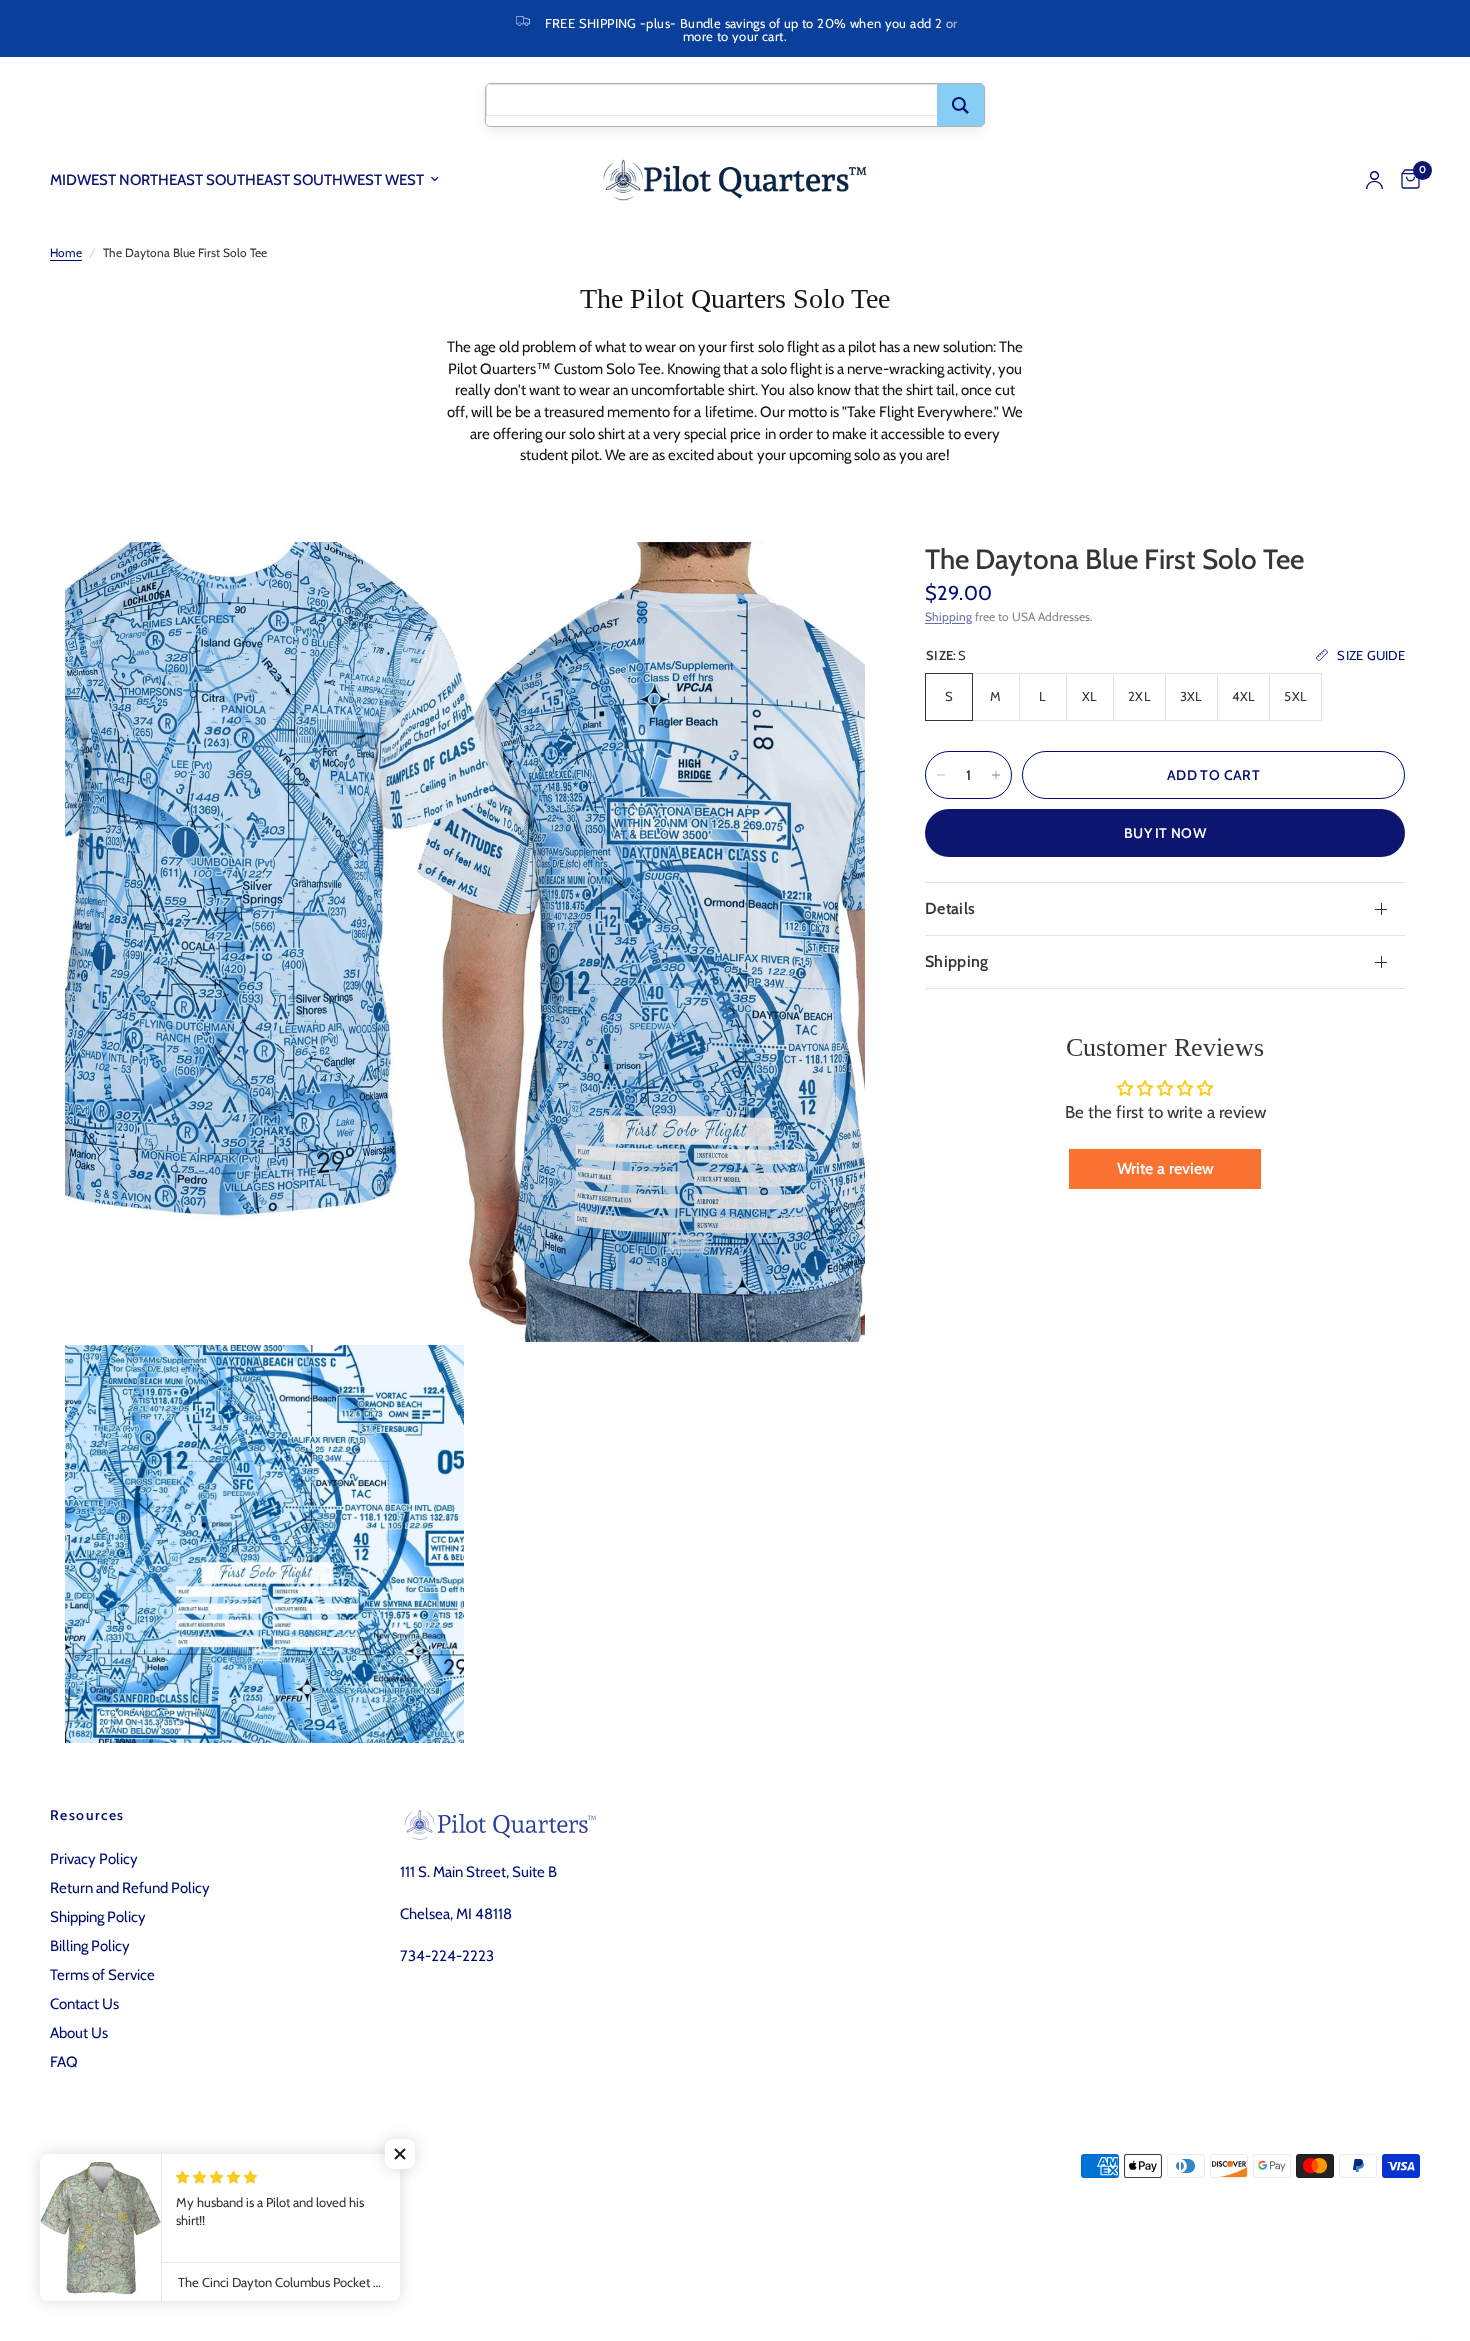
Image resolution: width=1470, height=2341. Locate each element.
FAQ (64, 2062)
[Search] (960, 105)
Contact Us (84, 2004)
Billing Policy (90, 1946)
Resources (87, 1815)
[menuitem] (252, 180)
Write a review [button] (1165, 1168)
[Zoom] (823, 584)
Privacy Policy (94, 1859)
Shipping (948, 616)
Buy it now (1165, 833)
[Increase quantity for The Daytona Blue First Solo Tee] (996, 775)
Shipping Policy (98, 1917)
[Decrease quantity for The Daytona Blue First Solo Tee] (941, 775)
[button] (400, 2154)
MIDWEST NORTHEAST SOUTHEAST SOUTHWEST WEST (237, 180)
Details (950, 908)
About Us (79, 2033)
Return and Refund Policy (130, 1888)
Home (66, 252)
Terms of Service (102, 1975)
